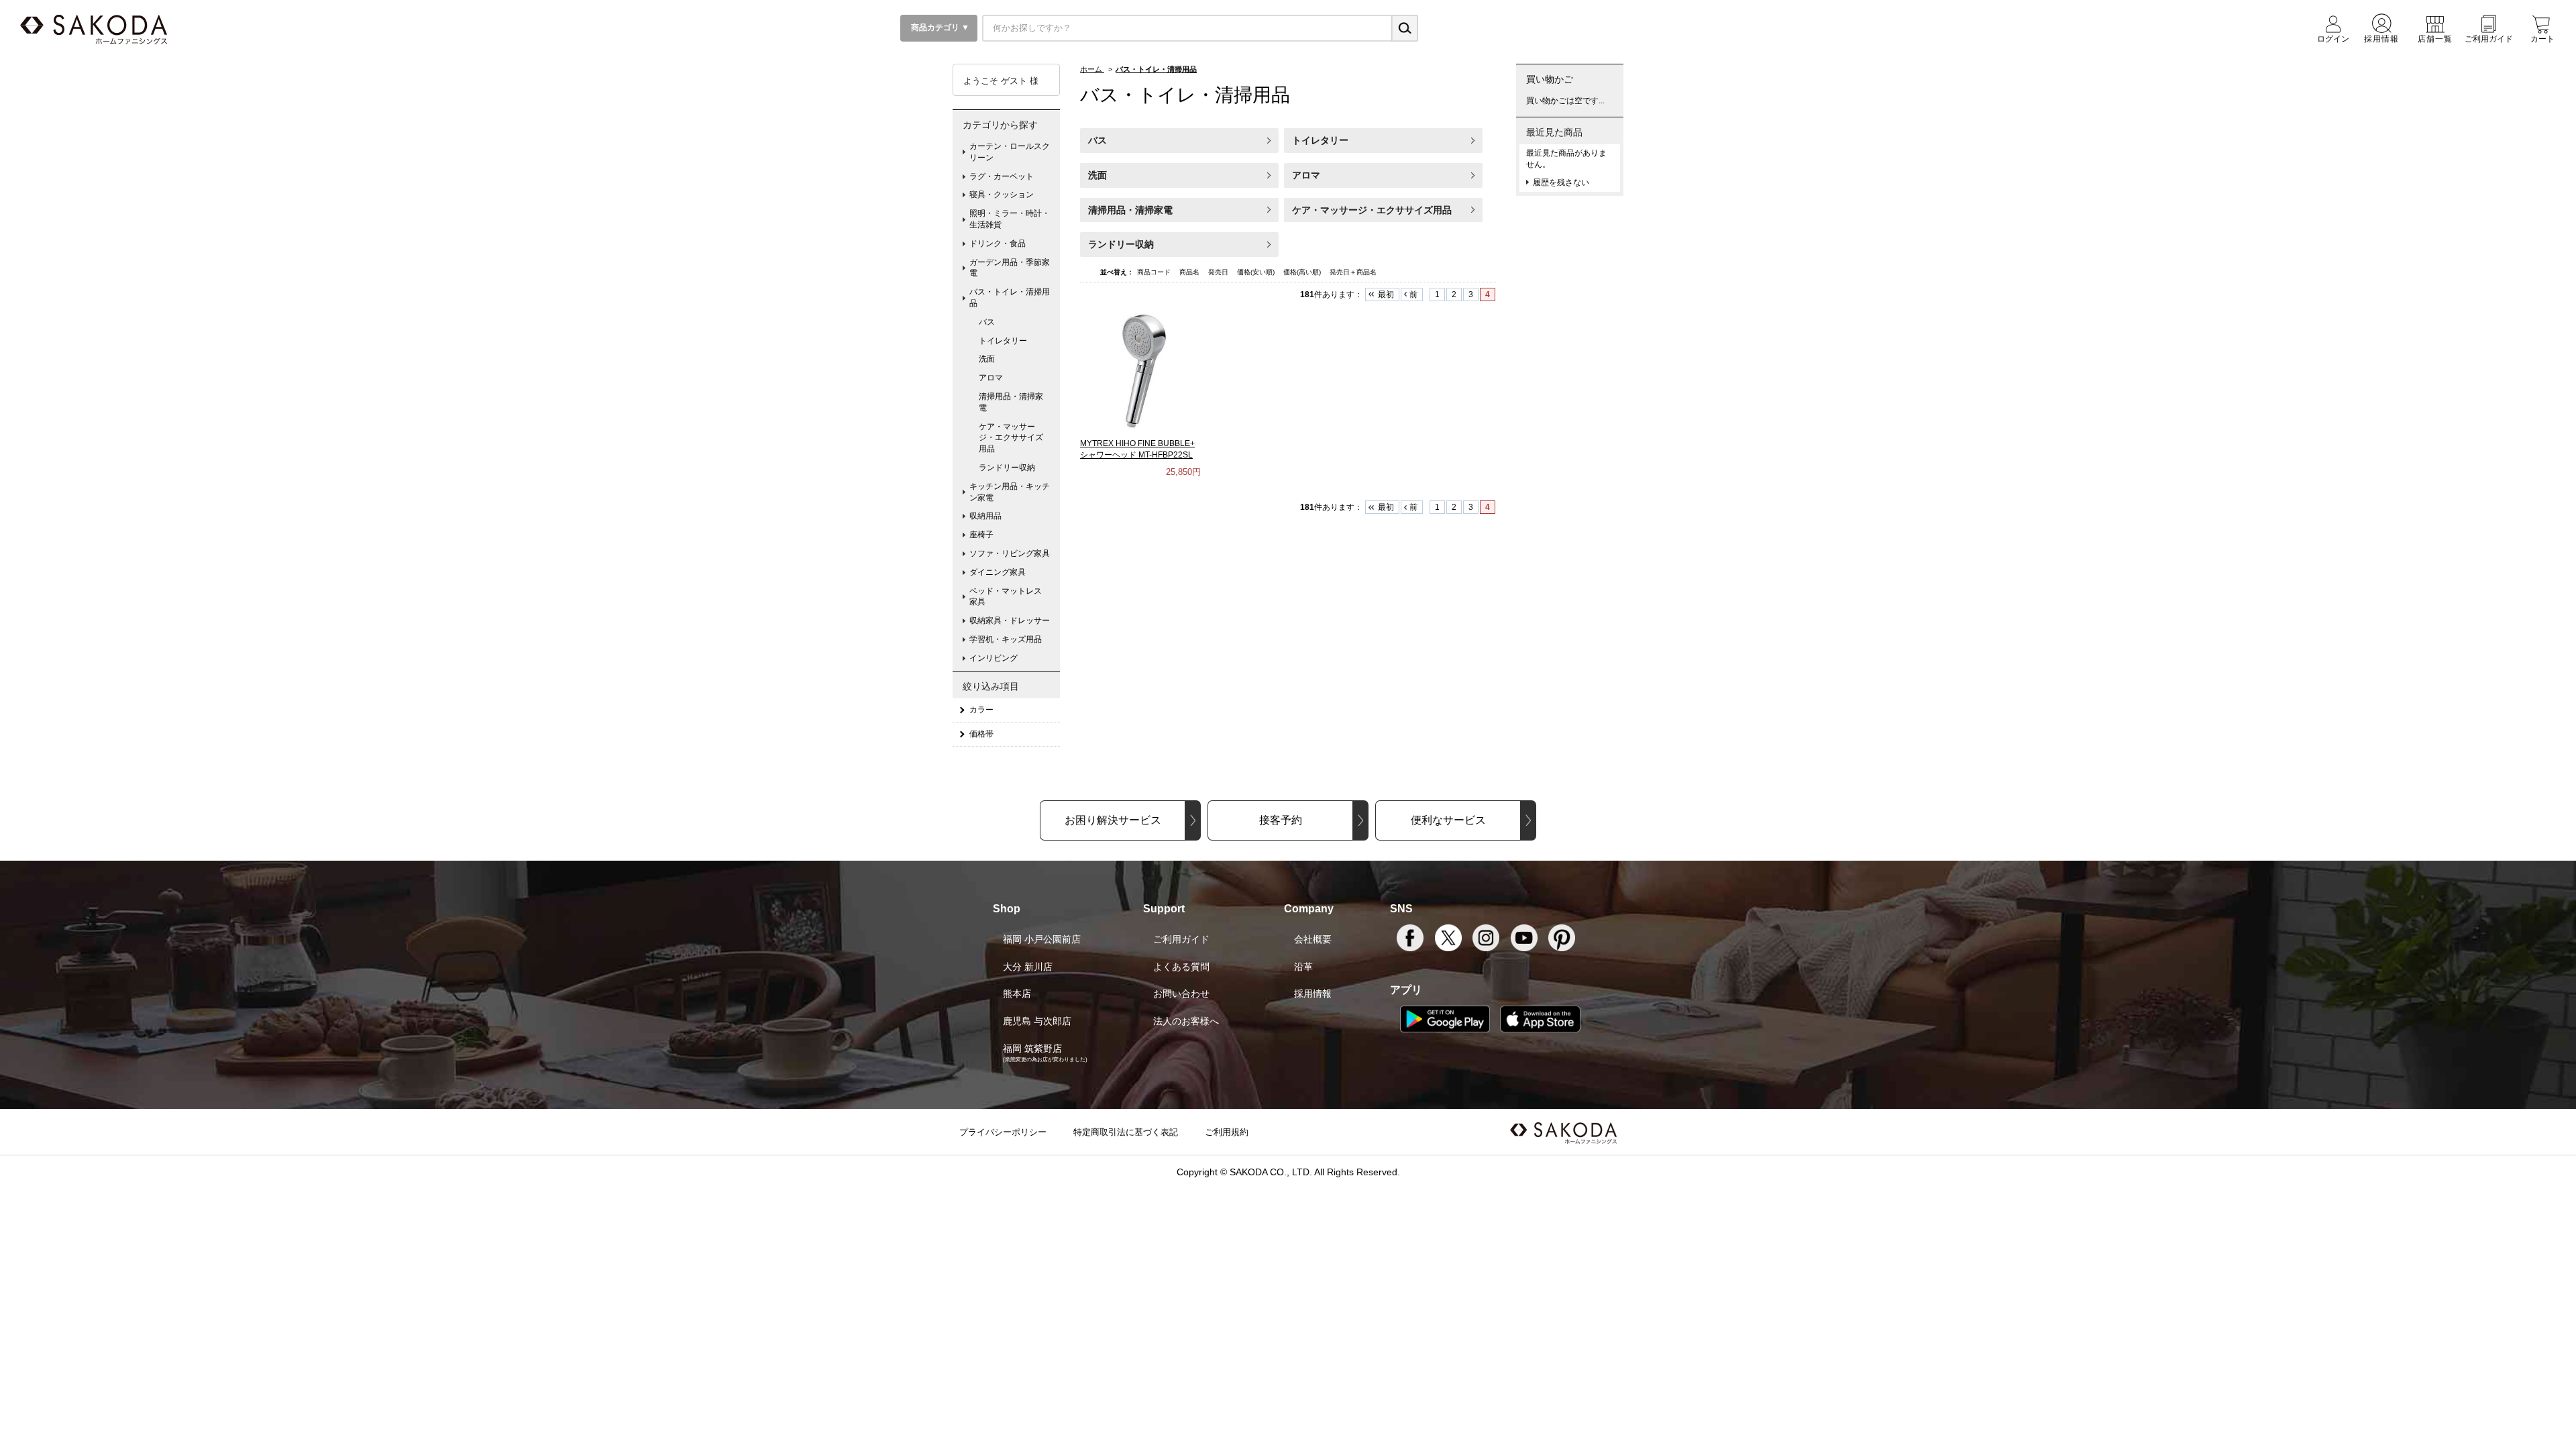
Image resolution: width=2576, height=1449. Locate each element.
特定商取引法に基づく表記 (1126, 1132)
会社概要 (1313, 939)
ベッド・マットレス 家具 (1010, 597)
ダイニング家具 (998, 572)
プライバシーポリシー (1003, 1132)
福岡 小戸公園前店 (1042, 939)
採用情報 (1313, 994)
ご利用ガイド (1181, 939)
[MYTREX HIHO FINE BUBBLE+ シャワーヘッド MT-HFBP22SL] (1140, 370)
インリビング (994, 658)
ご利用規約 (1227, 1132)
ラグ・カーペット (1002, 176)
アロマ (1306, 175)
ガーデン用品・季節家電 (1010, 268)
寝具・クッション (1002, 195)
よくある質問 (1181, 967)
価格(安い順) (1257, 272)
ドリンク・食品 (998, 244)
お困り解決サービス (1113, 820)
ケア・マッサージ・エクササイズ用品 (1372, 210)
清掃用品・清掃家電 (1130, 210)
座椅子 (981, 535)
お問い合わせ (1181, 994)
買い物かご (1550, 79)
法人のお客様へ (1186, 1021)
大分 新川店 (1028, 967)
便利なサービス (1448, 820)
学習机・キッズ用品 (1006, 639)
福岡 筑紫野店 (1032, 1049)
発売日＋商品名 (1353, 272)
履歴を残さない (1561, 182)
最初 (1386, 294)
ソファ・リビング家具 (1010, 553)
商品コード (1155, 272)
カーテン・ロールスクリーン (1010, 152)
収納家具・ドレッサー (1010, 621)
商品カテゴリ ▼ (939, 28)
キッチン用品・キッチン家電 (1010, 492)
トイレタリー (1320, 140)
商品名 (1190, 272)
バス (1097, 140)
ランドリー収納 (1121, 244)
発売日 (1219, 272)
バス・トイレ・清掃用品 (1010, 298)
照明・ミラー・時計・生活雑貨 (1010, 219)
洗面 (1097, 175)
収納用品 (985, 516)
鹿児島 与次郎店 (1037, 1021)
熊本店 (1017, 994)
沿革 (1303, 967)
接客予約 (1281, 820)
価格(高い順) (1303, 272)
